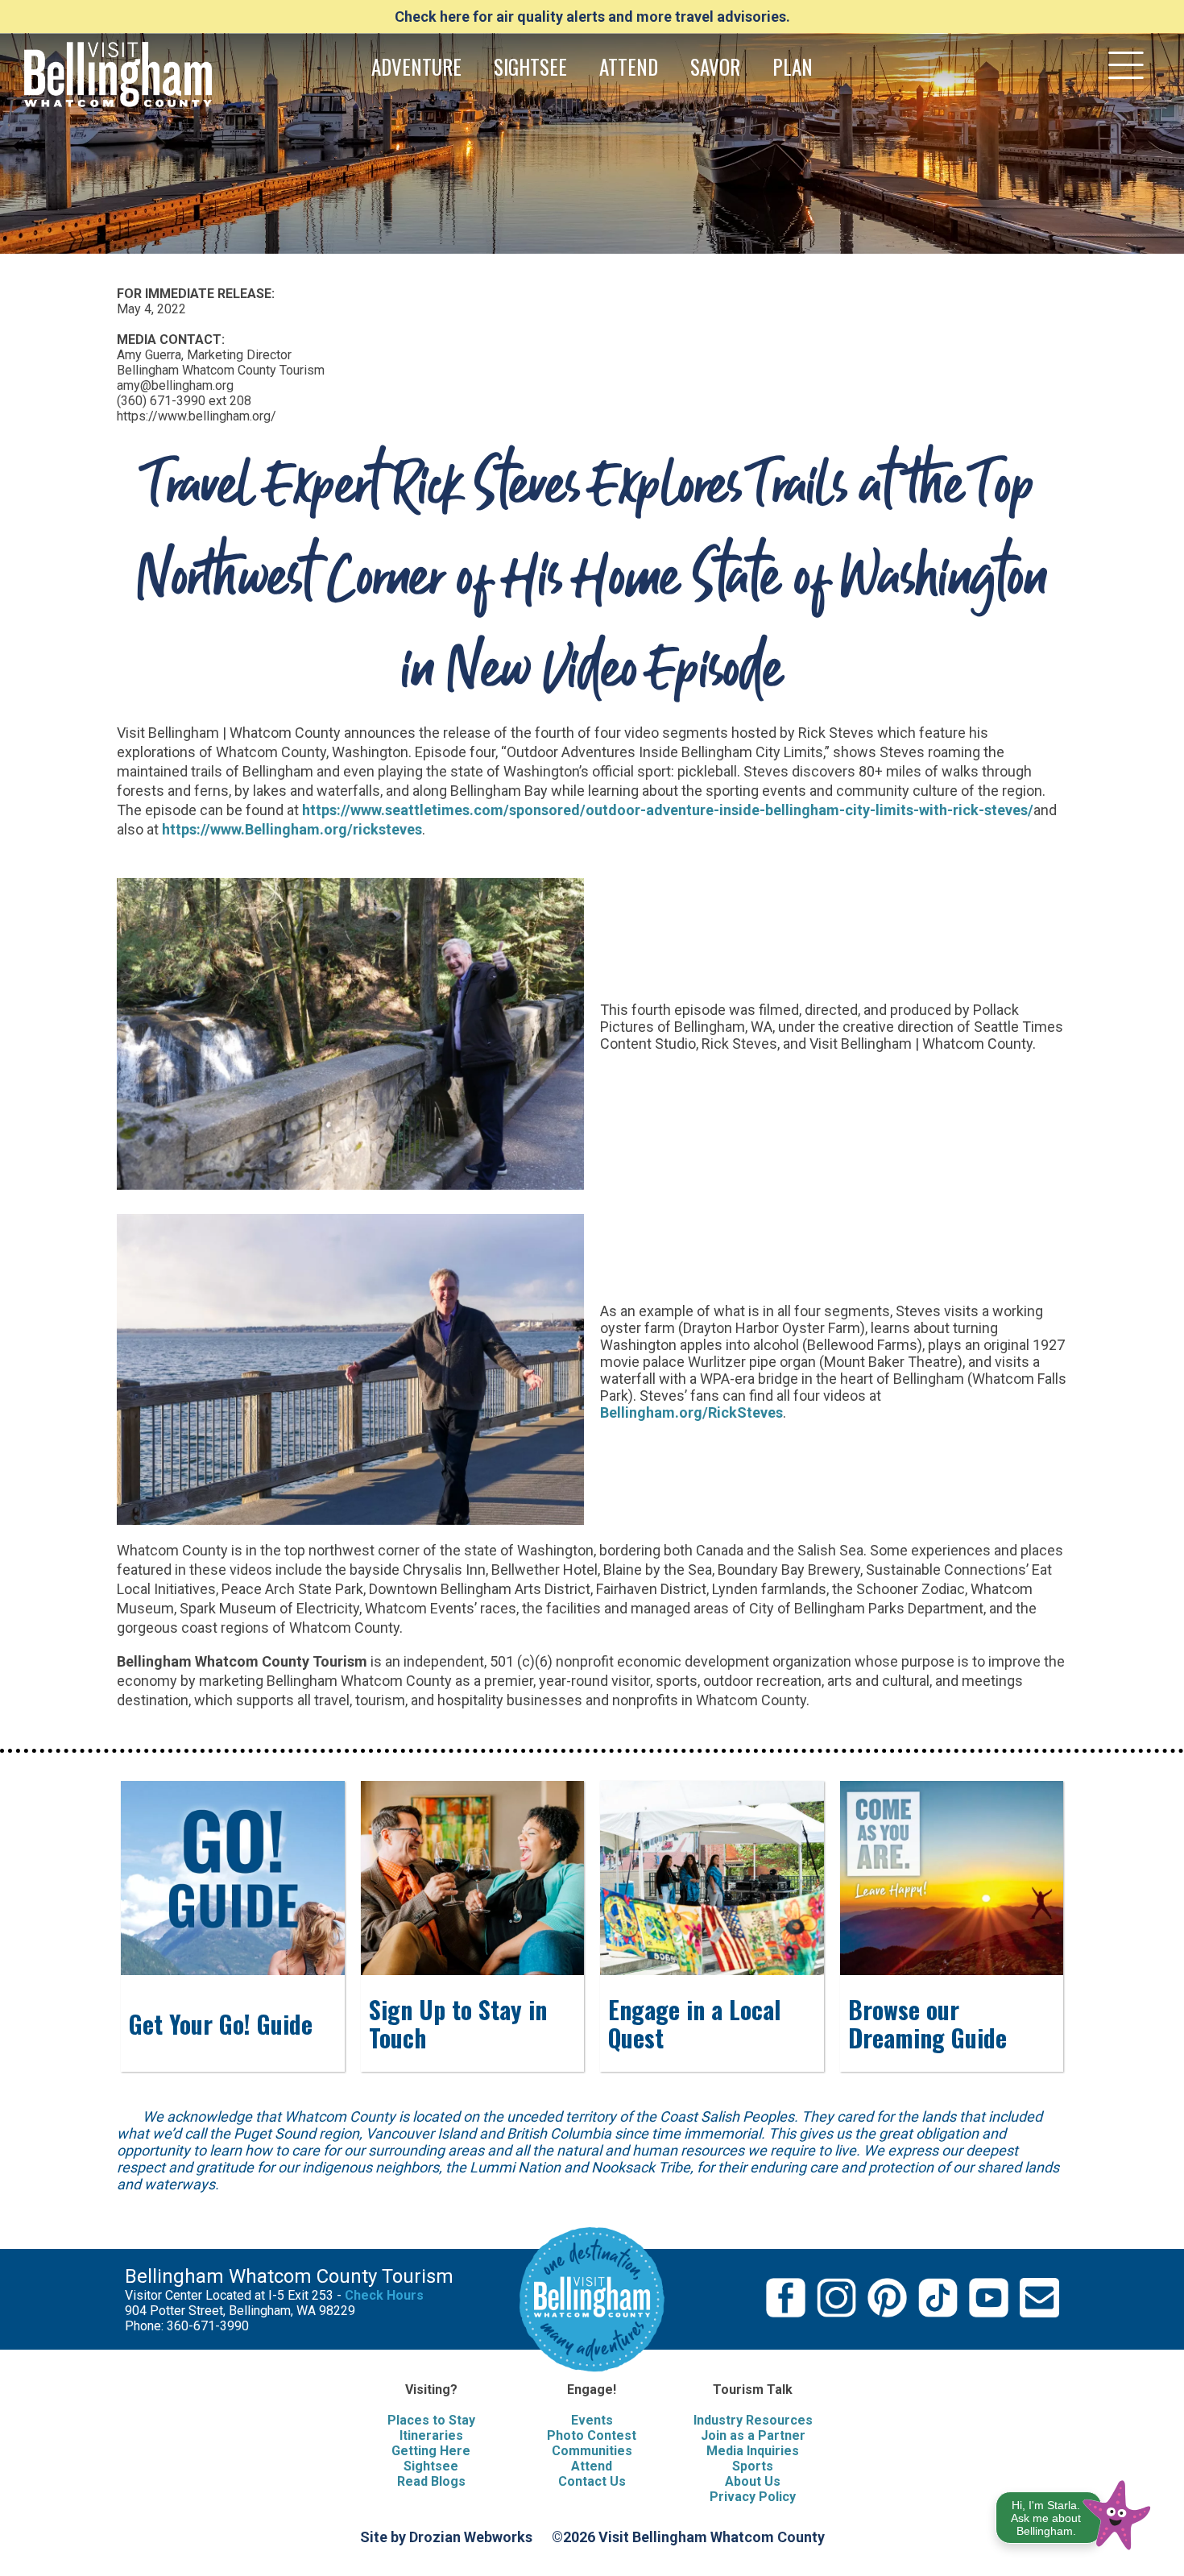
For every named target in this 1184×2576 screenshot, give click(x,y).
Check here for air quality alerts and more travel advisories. (592, 17)
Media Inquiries (753, 2451)
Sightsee (431, 2466)
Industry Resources (753, 2420)
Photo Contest (592, 2435)
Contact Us (592, 2481)
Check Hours (384, 2295)
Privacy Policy (753, 2497)
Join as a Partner (753, 2435)
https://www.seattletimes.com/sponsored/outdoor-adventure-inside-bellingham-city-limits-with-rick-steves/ (668, 810)
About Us (753, 2481)
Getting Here (431, 2451)
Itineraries (431, 2435)
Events (592, 2420)
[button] (1074, 2512)
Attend (592, 2466)
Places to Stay (431, 2420)
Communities (592, 2451)
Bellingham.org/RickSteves (691, 1412)
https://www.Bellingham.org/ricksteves (292, 829)
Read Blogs (431, 2481)
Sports (753, 2466)
